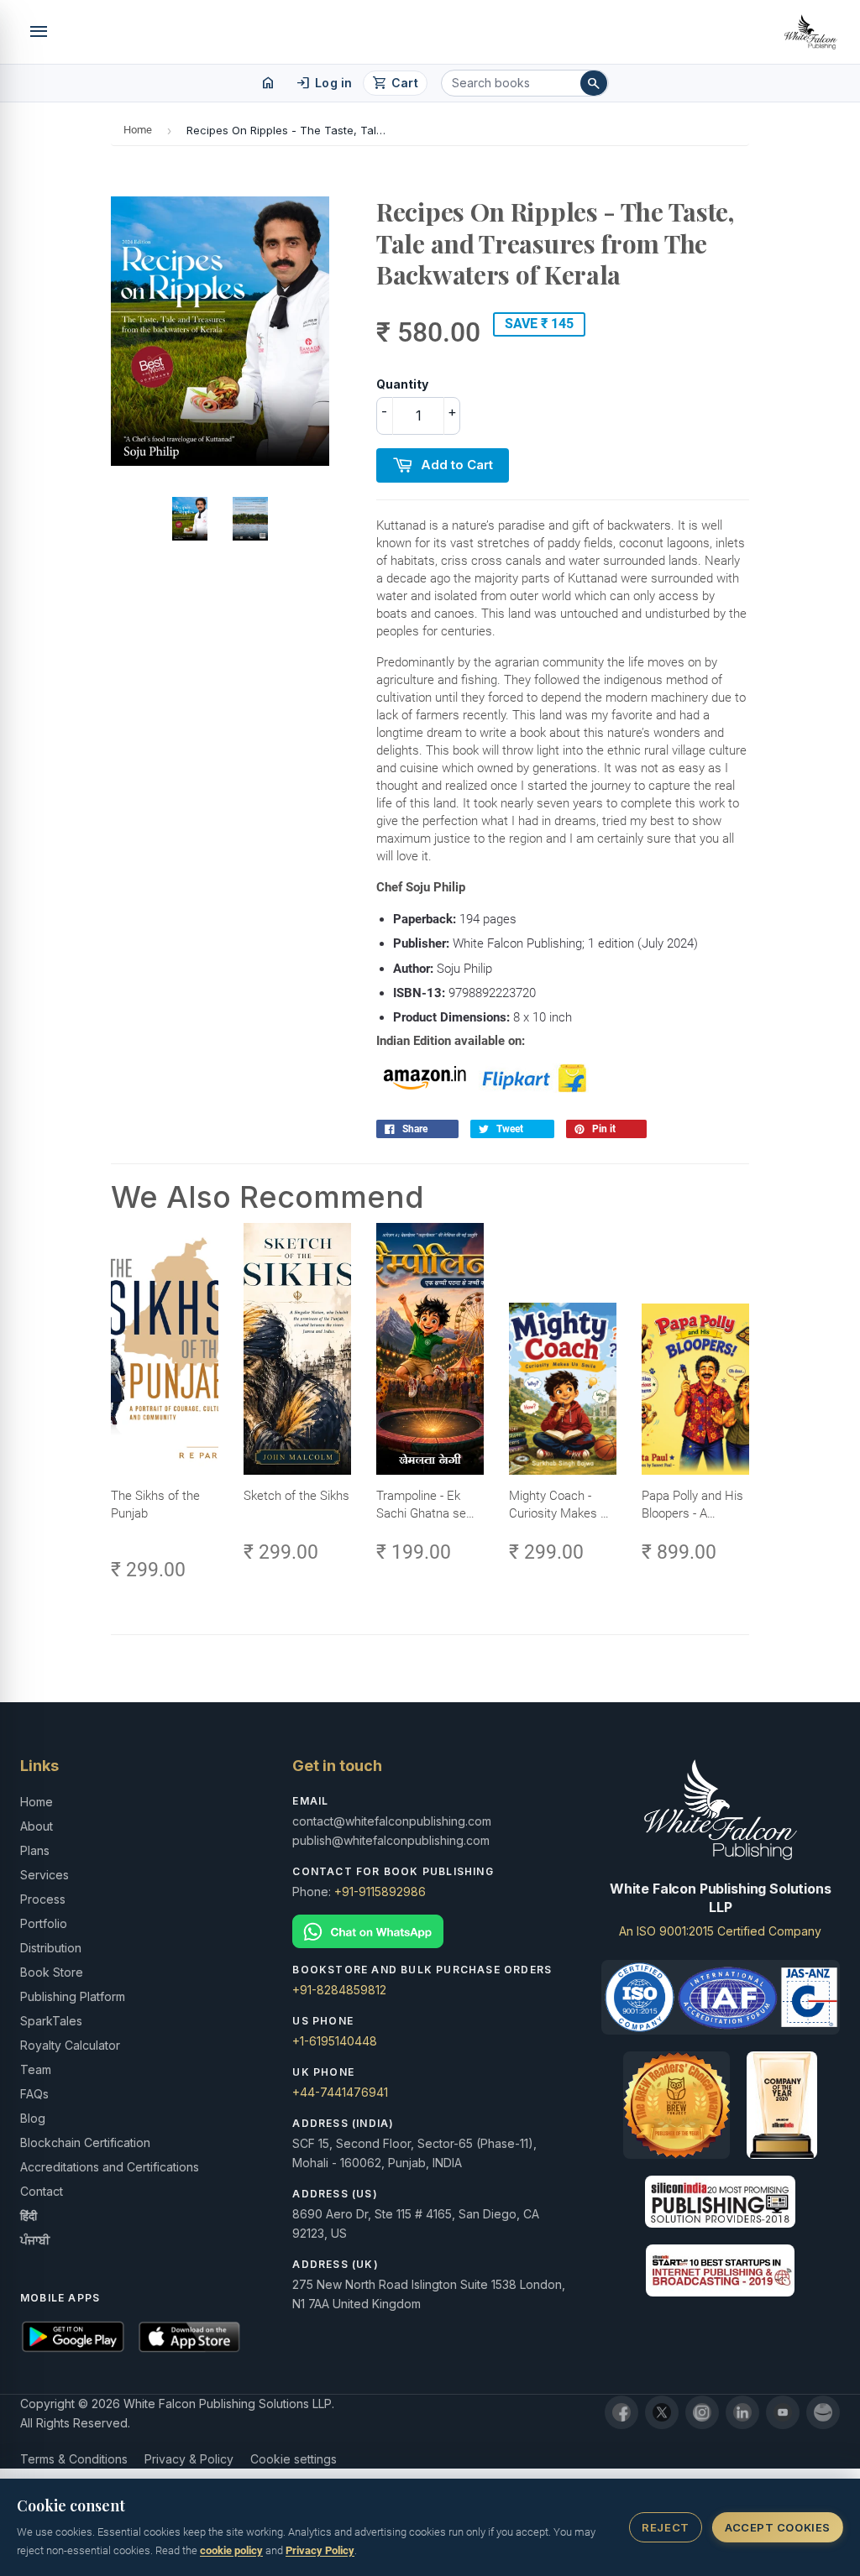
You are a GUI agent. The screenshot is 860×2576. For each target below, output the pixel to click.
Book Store (52, 1972)
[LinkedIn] (742, 2412)
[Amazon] (823, 2412)
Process (43, 1899)
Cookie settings (294, 2459)
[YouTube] (783, 2412)
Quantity (402, 384)
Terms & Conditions (74, 2459)
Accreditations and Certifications (110, 2167)
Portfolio (44, 1923)
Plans (35, 1850)
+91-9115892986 (380, 1892)
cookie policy (231, 2550)
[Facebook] (621, 2412)
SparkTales (51, 2021)
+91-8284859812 (339, 1990)
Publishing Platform (73, 1996)
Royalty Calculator (70, 2045)
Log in (324, 83)
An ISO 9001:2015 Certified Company (720, 1931)
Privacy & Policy (189, 2459)
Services (45, 1875)
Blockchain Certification (85, 2142)
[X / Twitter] (662, 2412)
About (37, 1826)
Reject (665, 2527)
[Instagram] (702, 2412)
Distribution (51, 1948)
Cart (395, 83)
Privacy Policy (320, 2550)
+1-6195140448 (335, 2041)
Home (138, 130)
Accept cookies (777, 2527)
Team (36, 2069)
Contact (42, 2191)
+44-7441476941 (340, 2092)
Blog (33, 2118)
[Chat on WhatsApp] (430, 1932)
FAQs (34, 2094)
